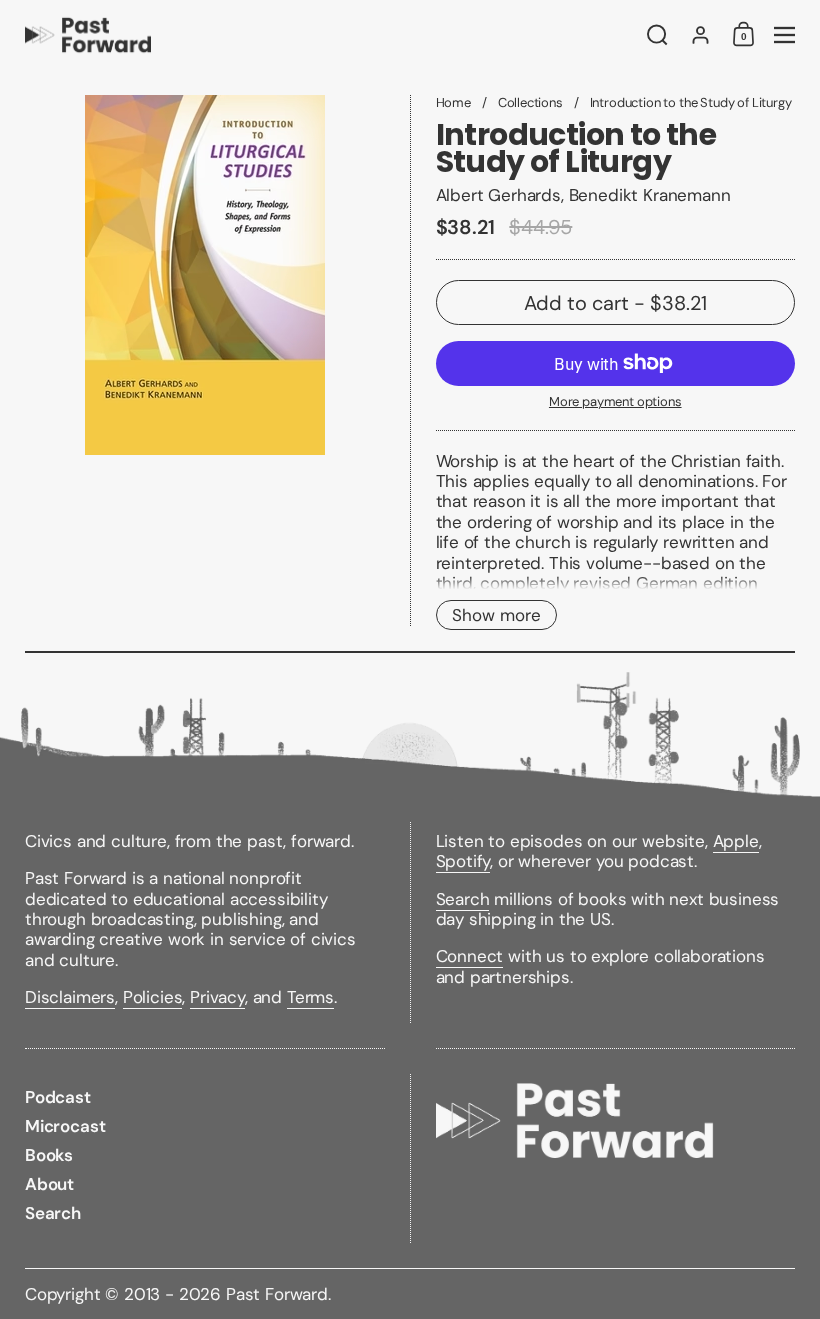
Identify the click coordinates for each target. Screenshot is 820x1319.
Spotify (463, 861)
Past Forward (277, 1294)
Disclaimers (70, 997)
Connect (470, 956)
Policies (153, 997)
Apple (736, 841)
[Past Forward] (324, 35)
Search (463, 899)
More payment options (615, 402)
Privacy (217, 997)
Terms (310, 997)
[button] (657, 35)
